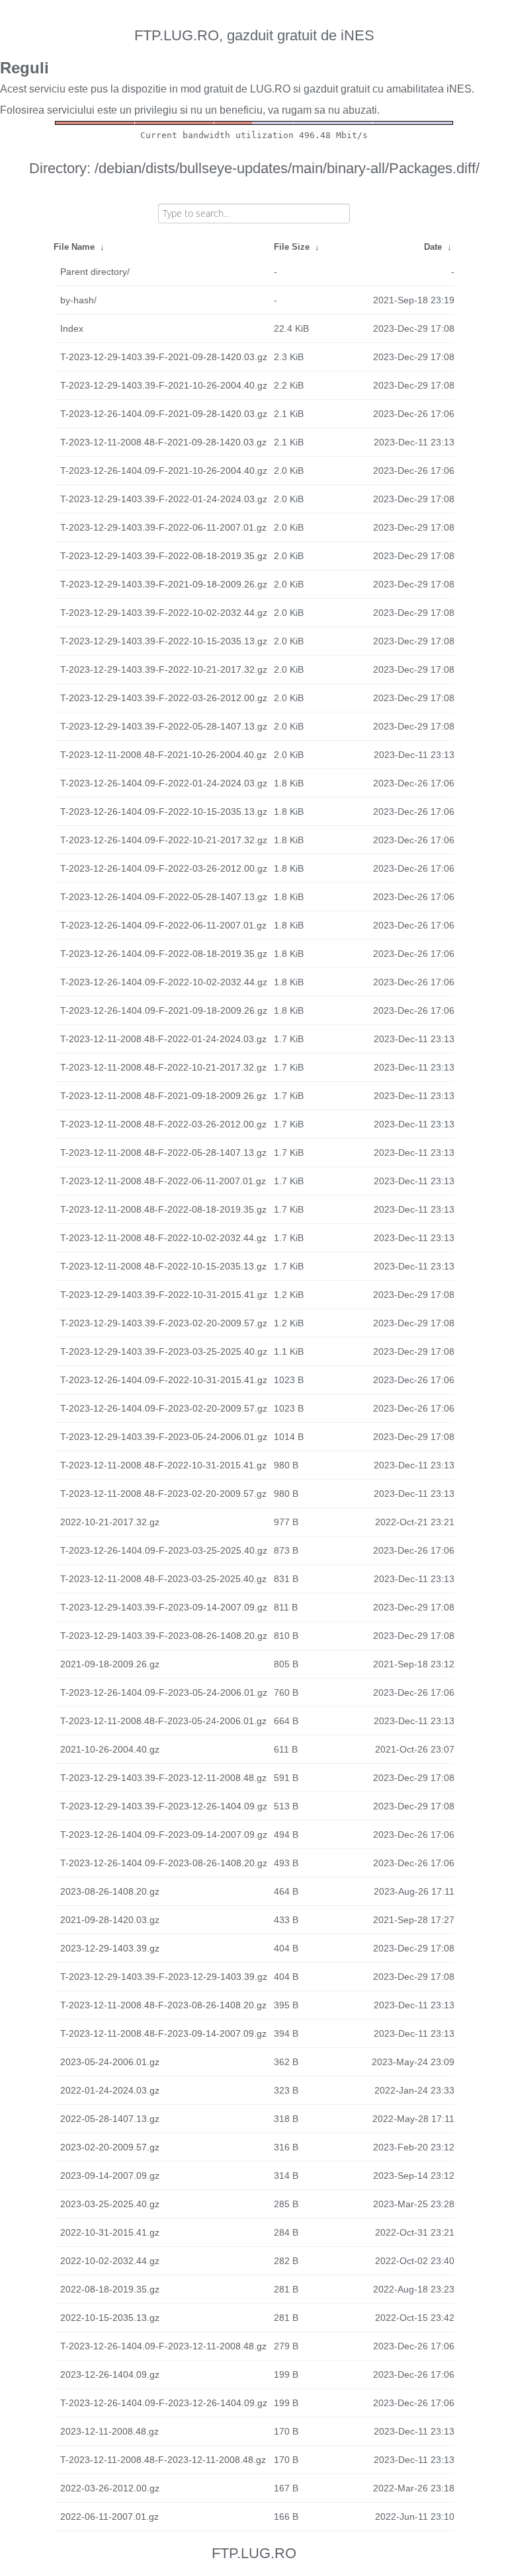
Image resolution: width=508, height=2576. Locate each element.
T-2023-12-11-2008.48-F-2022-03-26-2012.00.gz (163, 1124)
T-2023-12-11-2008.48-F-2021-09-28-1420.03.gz (163, 442)
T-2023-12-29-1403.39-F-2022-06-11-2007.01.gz (163, 527)
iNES (459, 89)
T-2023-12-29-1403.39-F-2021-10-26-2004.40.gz (164, 385)
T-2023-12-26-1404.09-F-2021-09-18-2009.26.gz (164, 1010)
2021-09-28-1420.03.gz (110, 1920)
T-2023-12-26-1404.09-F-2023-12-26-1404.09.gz (164, 2403)
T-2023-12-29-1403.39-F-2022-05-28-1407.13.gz (164, 726)
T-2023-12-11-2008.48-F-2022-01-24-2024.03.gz (163, 1039)
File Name (74, 247)
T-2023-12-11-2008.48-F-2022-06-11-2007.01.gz (163, 1181)
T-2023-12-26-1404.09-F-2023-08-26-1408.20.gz (164, 1863)
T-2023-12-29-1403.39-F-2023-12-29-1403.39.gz (164, 1977)
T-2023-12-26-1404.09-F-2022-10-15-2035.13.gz (164, 812)
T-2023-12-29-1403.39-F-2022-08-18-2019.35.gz (164, 556)
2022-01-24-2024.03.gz (110, 2090)
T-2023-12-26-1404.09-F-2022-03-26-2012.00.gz (164, 868)
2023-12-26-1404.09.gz (110, 2374)
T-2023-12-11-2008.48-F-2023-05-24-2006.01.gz (163, 1721)
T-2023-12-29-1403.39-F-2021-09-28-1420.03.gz (164, 357)
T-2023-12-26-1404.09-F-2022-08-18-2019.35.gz (164, 954)
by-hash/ (78, 300)
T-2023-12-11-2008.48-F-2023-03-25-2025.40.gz (163, 1579)
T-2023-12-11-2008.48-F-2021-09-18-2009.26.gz (163, 1096)
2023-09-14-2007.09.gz (110, 2176)
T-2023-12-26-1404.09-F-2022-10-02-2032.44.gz (164, 982)
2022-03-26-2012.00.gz (110, 2488)
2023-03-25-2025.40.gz (110, 2204)
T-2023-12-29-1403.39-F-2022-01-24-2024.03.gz (164, 499)
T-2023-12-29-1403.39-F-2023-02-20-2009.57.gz (164, 1323)
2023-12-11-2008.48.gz (109, 2431)
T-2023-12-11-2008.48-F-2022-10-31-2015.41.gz (163, 1465)
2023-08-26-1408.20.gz (110, 1891)
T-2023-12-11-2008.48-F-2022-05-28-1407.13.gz (163, 1153)
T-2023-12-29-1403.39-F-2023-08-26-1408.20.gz (164, 1636)
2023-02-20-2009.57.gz (110, 2147)
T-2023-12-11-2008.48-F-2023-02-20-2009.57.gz (163, 1494)
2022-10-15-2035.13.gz (110, 2318)
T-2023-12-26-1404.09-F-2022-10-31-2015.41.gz (164, 1380)
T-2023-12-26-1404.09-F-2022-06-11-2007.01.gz (163, 925)
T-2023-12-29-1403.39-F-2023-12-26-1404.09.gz (164, 1806)
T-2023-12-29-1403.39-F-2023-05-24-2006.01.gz (164, 1437)
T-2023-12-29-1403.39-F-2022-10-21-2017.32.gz (164, 669)
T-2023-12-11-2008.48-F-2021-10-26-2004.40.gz (163, 755)
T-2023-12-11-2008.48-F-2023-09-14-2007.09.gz (163, 2033)
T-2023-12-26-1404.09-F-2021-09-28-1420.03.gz (164, 414)
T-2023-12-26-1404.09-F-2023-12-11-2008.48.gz (163, 2346)
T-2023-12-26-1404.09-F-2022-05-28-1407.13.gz (164, 897)
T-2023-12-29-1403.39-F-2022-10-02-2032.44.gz (164, 613)
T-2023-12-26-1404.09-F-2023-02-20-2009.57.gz (164, 1408)
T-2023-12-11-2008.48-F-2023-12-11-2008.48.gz (163, 2460)
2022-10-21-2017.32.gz (110, 1522)
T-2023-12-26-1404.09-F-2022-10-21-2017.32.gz (164, 840)
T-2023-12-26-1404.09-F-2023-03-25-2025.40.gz (164, 1550)
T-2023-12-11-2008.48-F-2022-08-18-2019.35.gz (163, 1209)
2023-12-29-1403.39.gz (110, 1948)
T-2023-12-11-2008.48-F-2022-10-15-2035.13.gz (163, 1266)
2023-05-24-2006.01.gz (110, 2062)
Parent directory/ (95, 272)
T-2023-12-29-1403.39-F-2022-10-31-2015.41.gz (164, 1295)
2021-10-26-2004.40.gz (110, 1749)
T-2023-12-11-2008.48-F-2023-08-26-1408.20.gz (163, 2005)
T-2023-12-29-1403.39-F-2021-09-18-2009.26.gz (164, 584)
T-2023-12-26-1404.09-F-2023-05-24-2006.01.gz (164, 1692)
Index (72, 328)
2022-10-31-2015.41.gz (110, 2232)
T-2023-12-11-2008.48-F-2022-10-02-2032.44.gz (163, 1238)
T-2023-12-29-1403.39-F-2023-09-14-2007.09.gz (164, 1607)
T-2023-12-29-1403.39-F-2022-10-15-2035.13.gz (164, 641)
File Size (292, 247)
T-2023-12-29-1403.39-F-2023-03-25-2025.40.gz (164, 1351)
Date (433, 247)
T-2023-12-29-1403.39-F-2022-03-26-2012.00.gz (164, 698)
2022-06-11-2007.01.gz (109, 2517)
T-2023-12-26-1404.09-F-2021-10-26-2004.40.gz (164, 471)
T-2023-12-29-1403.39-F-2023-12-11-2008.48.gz (163, 1778)
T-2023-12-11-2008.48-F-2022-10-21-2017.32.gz (163, 1067)
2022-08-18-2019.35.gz (110, 2289)
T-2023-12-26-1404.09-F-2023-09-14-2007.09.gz (164, 1835)
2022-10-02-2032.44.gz (110, 2261)
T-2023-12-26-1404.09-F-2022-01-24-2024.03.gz (164, 783)
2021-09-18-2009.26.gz (110, 1664)
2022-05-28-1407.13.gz (110, 2119)
